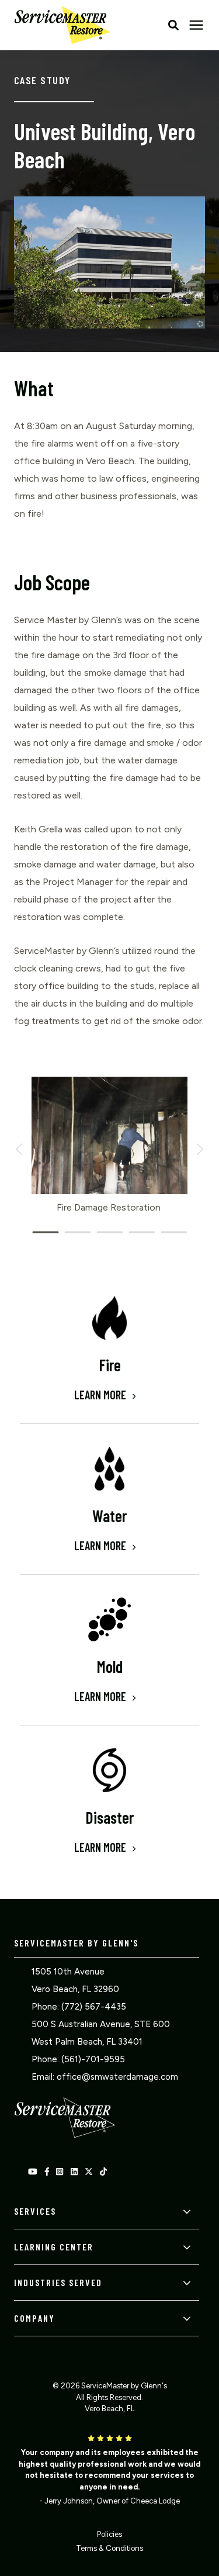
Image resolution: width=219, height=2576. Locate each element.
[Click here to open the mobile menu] (196, 25)
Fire (110, 1365)
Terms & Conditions (109, 2548)
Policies (109, 2534)
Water (109, 1516)
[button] (173, 25)
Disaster (109, 1817)
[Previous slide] (20, 1149)
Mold (110, 1666)
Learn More (101, 1395)
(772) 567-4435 (94, 2007)
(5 (65, 2059)
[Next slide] (199, 1149)
